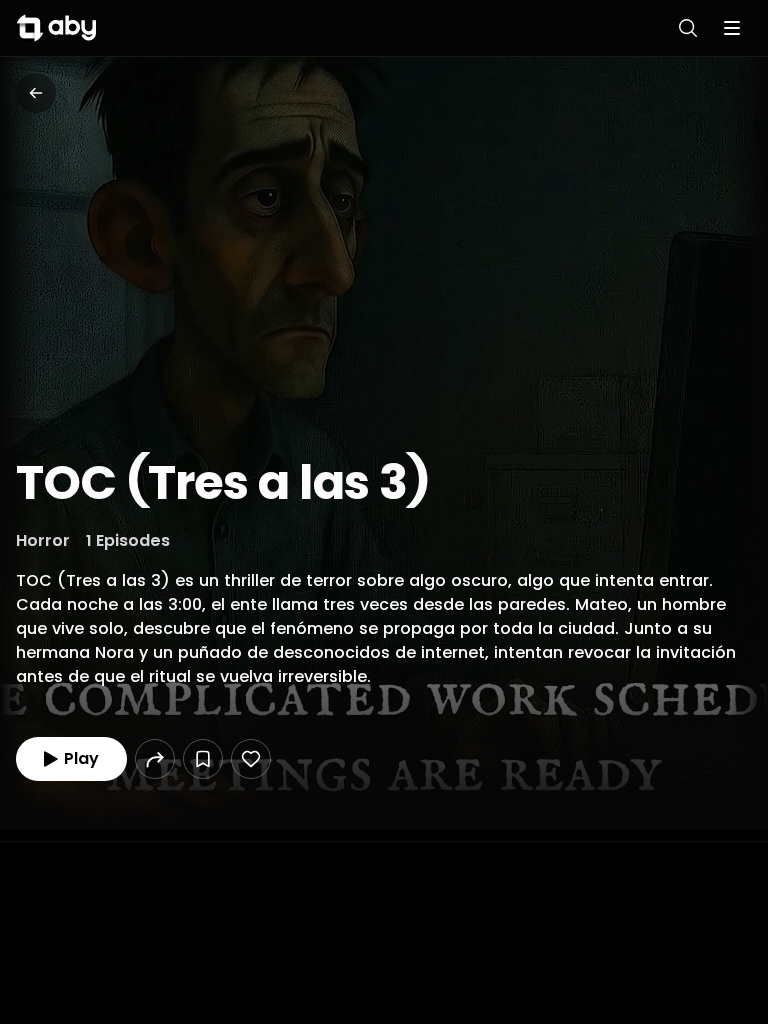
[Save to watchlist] (203, 759)
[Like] (251, 759)
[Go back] (36, 93)
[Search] (688, 28)
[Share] (155, 759)
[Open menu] (732, 28)
